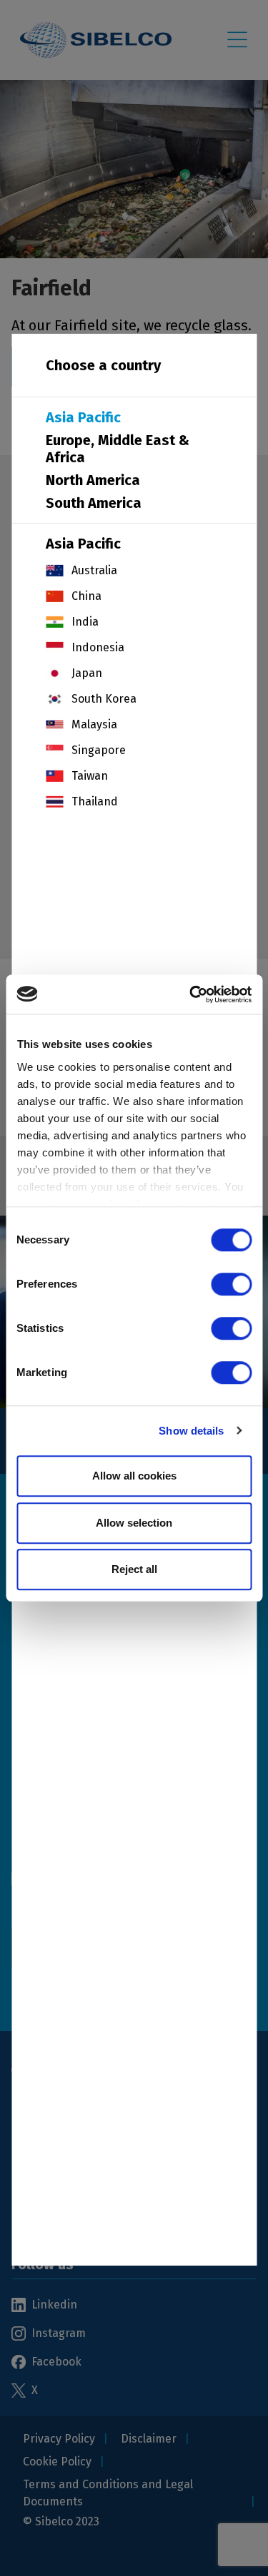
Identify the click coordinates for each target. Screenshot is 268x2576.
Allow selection (134, 1523)
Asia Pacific (83, 417)
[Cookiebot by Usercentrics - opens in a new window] (191, 994)
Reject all (134, 1569)
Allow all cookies (134, 1476)
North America (93, 479)
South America (94, 502)
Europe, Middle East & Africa (118, 448)
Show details (191, 1431)
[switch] (231, 1284)
